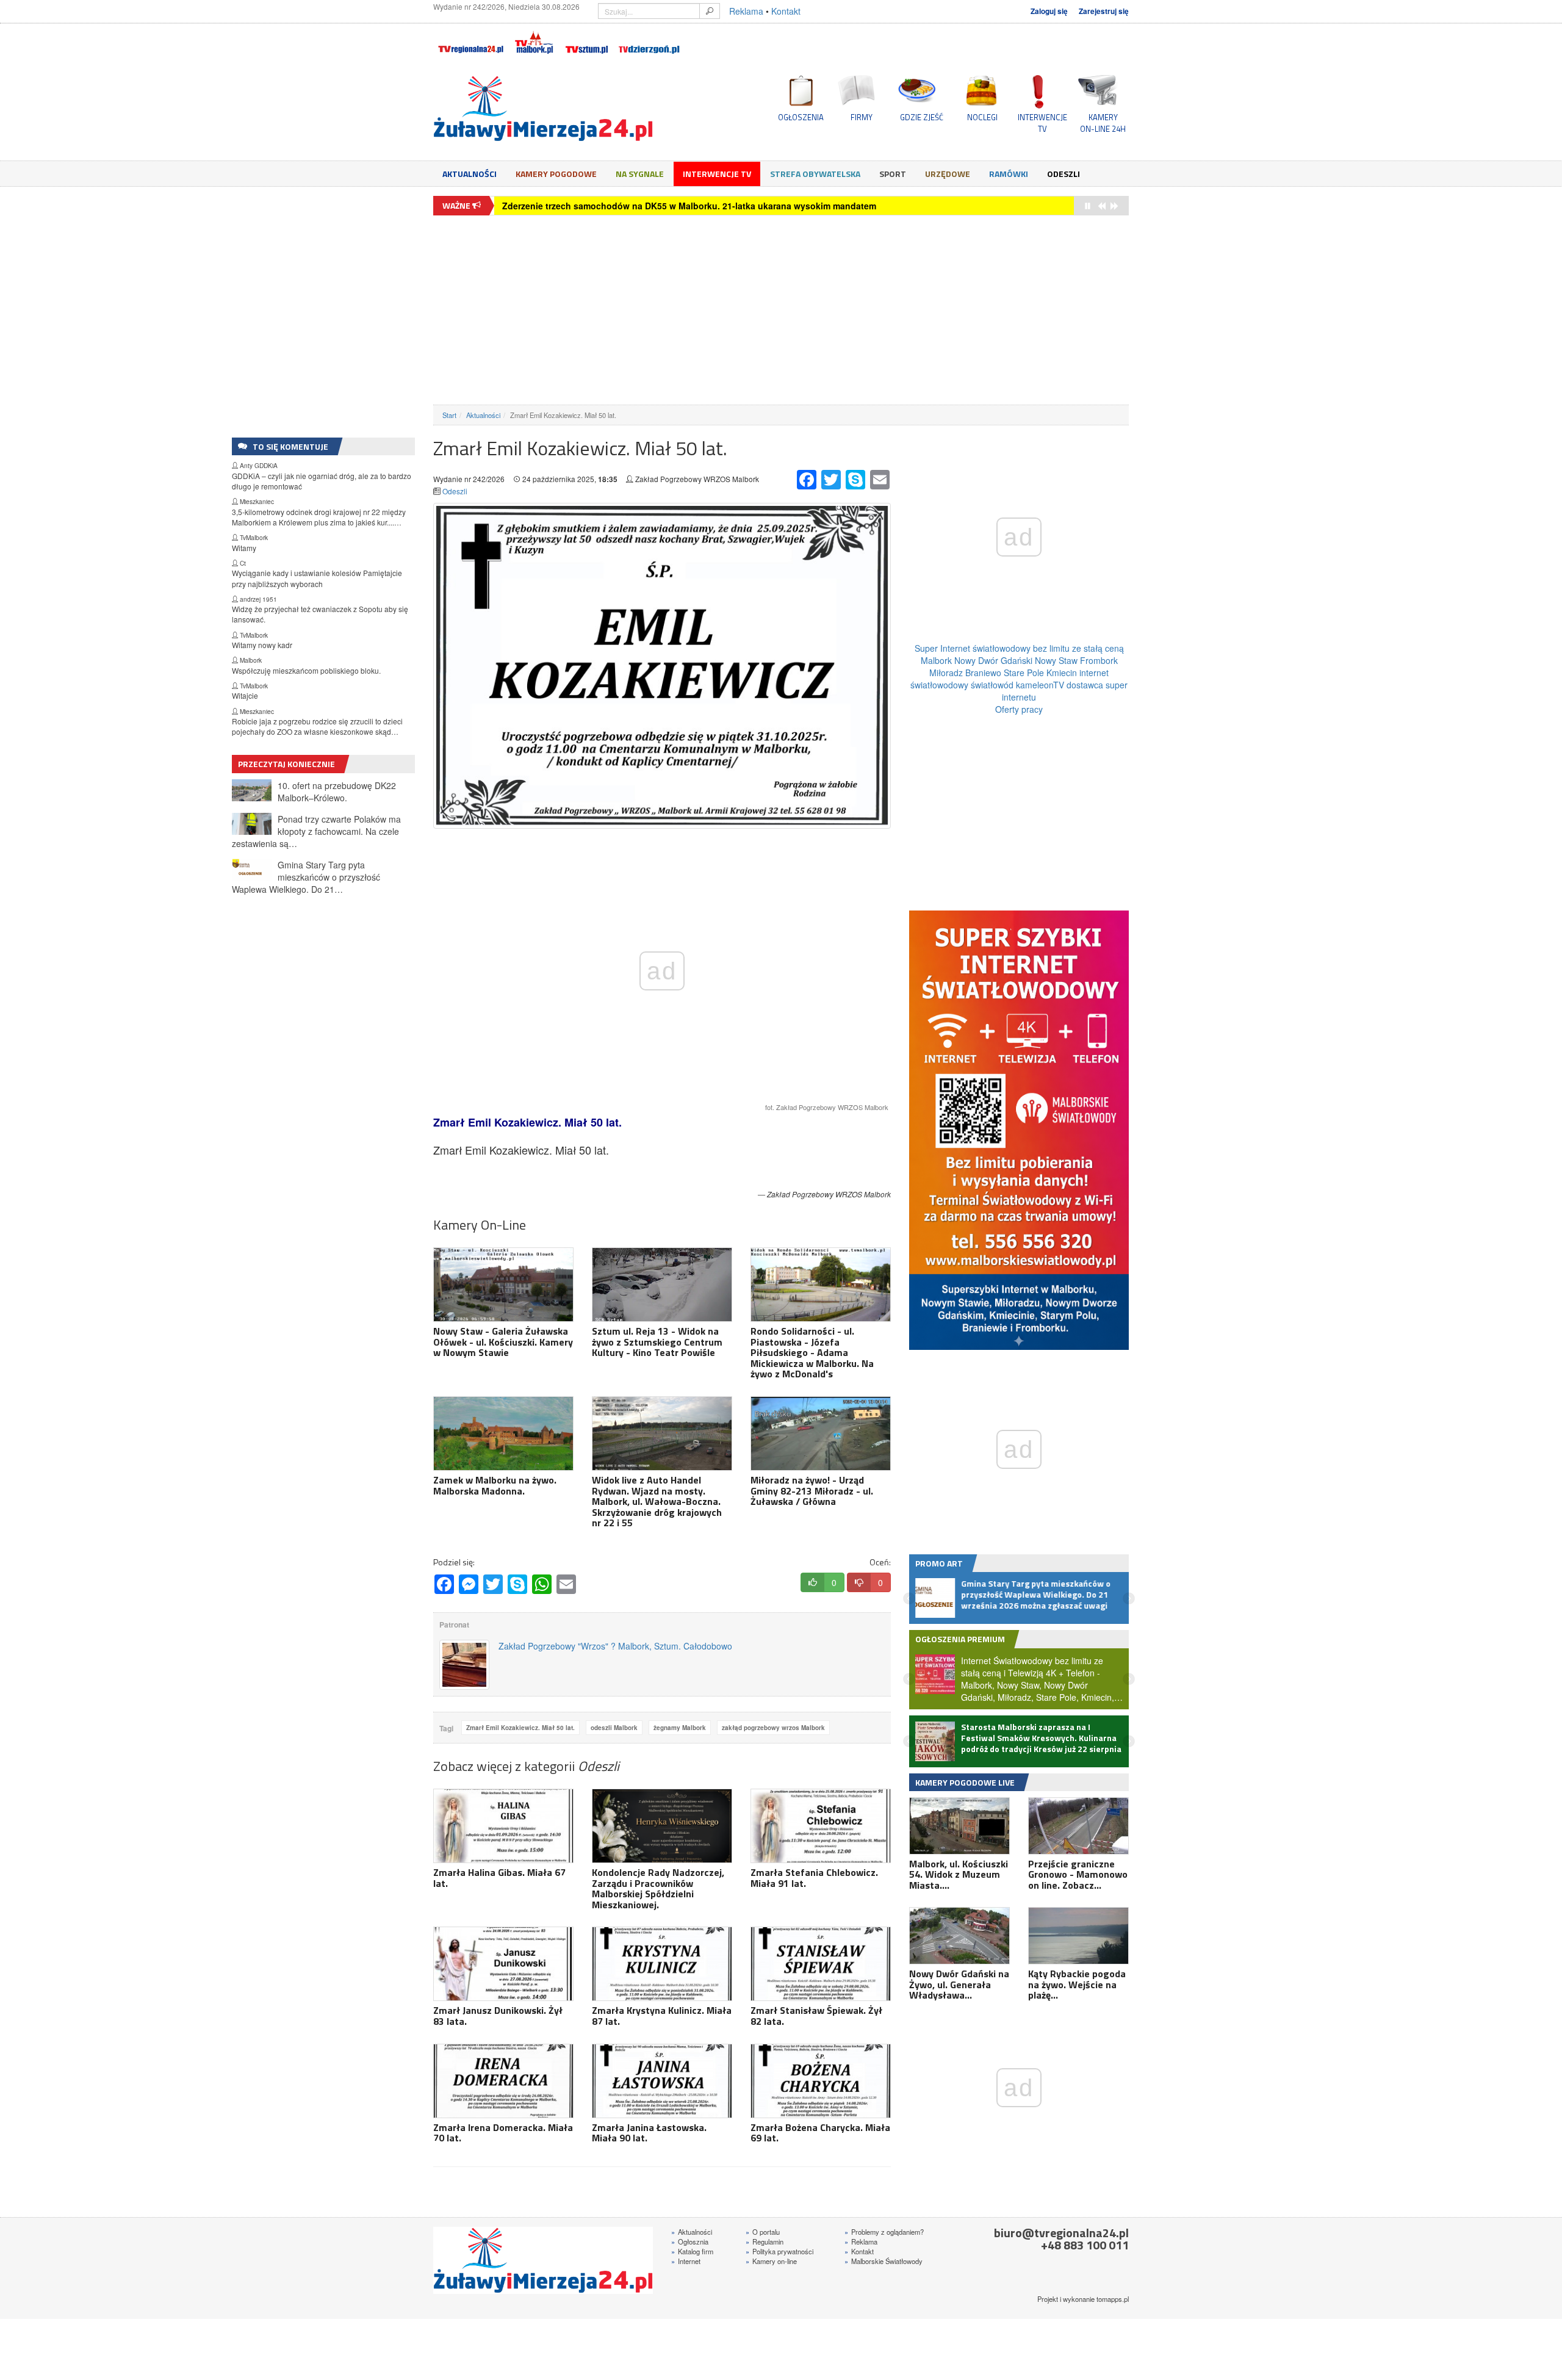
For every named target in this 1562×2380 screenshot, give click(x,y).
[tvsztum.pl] (587, 40)
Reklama (746, 11)
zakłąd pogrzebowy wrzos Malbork (773, 1728)
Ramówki (1009, 174)
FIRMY (862, 117)
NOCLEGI (982, 117)
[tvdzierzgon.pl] (649, 40)
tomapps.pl (1113, 2299)
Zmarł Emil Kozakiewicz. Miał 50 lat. (520, 1728)
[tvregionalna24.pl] (470, 40)
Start (449, 415)
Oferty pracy (1019, 709)
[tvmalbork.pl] (534, 40)
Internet (686, 2261)
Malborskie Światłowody (884, 2261)
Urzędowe (948, 174)
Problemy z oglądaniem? (884, 2232)
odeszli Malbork (614, 1728)
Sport (893, 174)
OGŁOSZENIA (801, 117)
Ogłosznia (690, 2241)
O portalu (763, 2232)
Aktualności (470, 174)
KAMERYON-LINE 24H (1103, 123)
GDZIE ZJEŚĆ (922, 117)
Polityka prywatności (779, 2251)
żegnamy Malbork (680, 1728)
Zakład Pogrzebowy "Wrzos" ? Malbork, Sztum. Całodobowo (615, 1646)
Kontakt (786, 11)
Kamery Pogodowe (556, 174)
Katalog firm (692, 2251)
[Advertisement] (781, 310)
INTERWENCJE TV (1042, 123)
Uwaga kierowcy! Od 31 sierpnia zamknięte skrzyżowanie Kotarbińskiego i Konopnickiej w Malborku (711, 206)
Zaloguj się (1049, 11)
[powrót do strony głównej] (543, 109)
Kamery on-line (771, 2261)
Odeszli (1064, 174)
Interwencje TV (717, 174)
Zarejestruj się (1104, 11)
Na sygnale (640, 174)
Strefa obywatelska (815, 174)
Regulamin (765, 2241)
